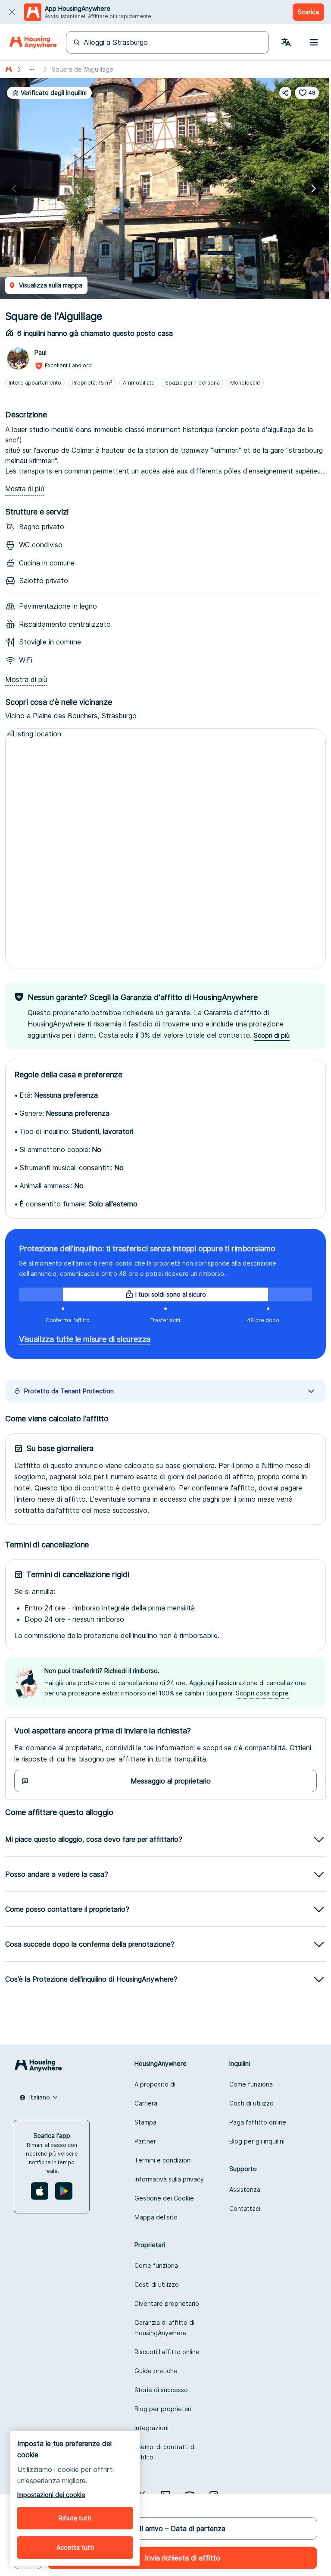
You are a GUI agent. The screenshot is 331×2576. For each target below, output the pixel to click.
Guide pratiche (156, 2371)
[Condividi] (285, 93)
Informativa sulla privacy (169, 2179)
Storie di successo (161, 2390)
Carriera (146, 2103)
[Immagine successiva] (314, 189)
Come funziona (251, 2084)
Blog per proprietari (163, 2409)
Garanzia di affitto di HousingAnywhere (164, 2328)
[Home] (33, 42)
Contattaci (245, 2208)
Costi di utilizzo (251, 2103)
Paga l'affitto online (258, 2122)
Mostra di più (25, 489)
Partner (145, 2141)
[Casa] (9, 69)
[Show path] (32, 69)
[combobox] (39, 2097)
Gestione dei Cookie (164, 2198)
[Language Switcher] (286, 42)
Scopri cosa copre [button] (262, 1693)
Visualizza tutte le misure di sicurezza (85, 1339)
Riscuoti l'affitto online (167, 2352)
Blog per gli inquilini (257, 2141)
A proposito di (155, 2084)
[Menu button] (314, 42)
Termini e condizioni (163, 2160)
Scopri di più (272, 1035)
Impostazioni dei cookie (51, 2495)
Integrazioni (151, 2428)
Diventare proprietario (167, 2303)
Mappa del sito (156, 2217)
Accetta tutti (75, 2547)
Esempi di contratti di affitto (165, 2452)
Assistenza (245, 2189)
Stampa (145, 2122)
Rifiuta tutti (75, 2518)
